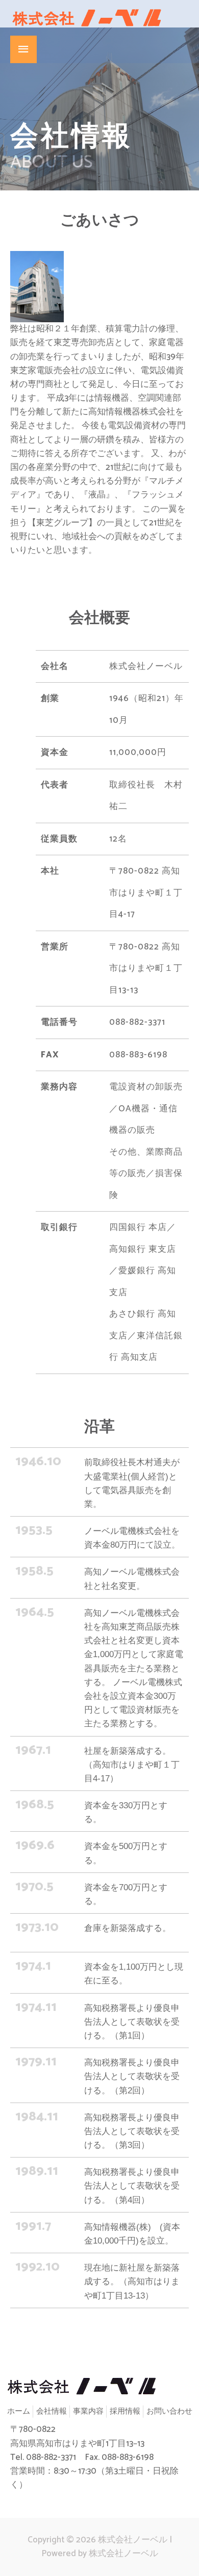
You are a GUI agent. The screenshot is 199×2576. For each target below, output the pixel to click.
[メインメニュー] (23, 49)
